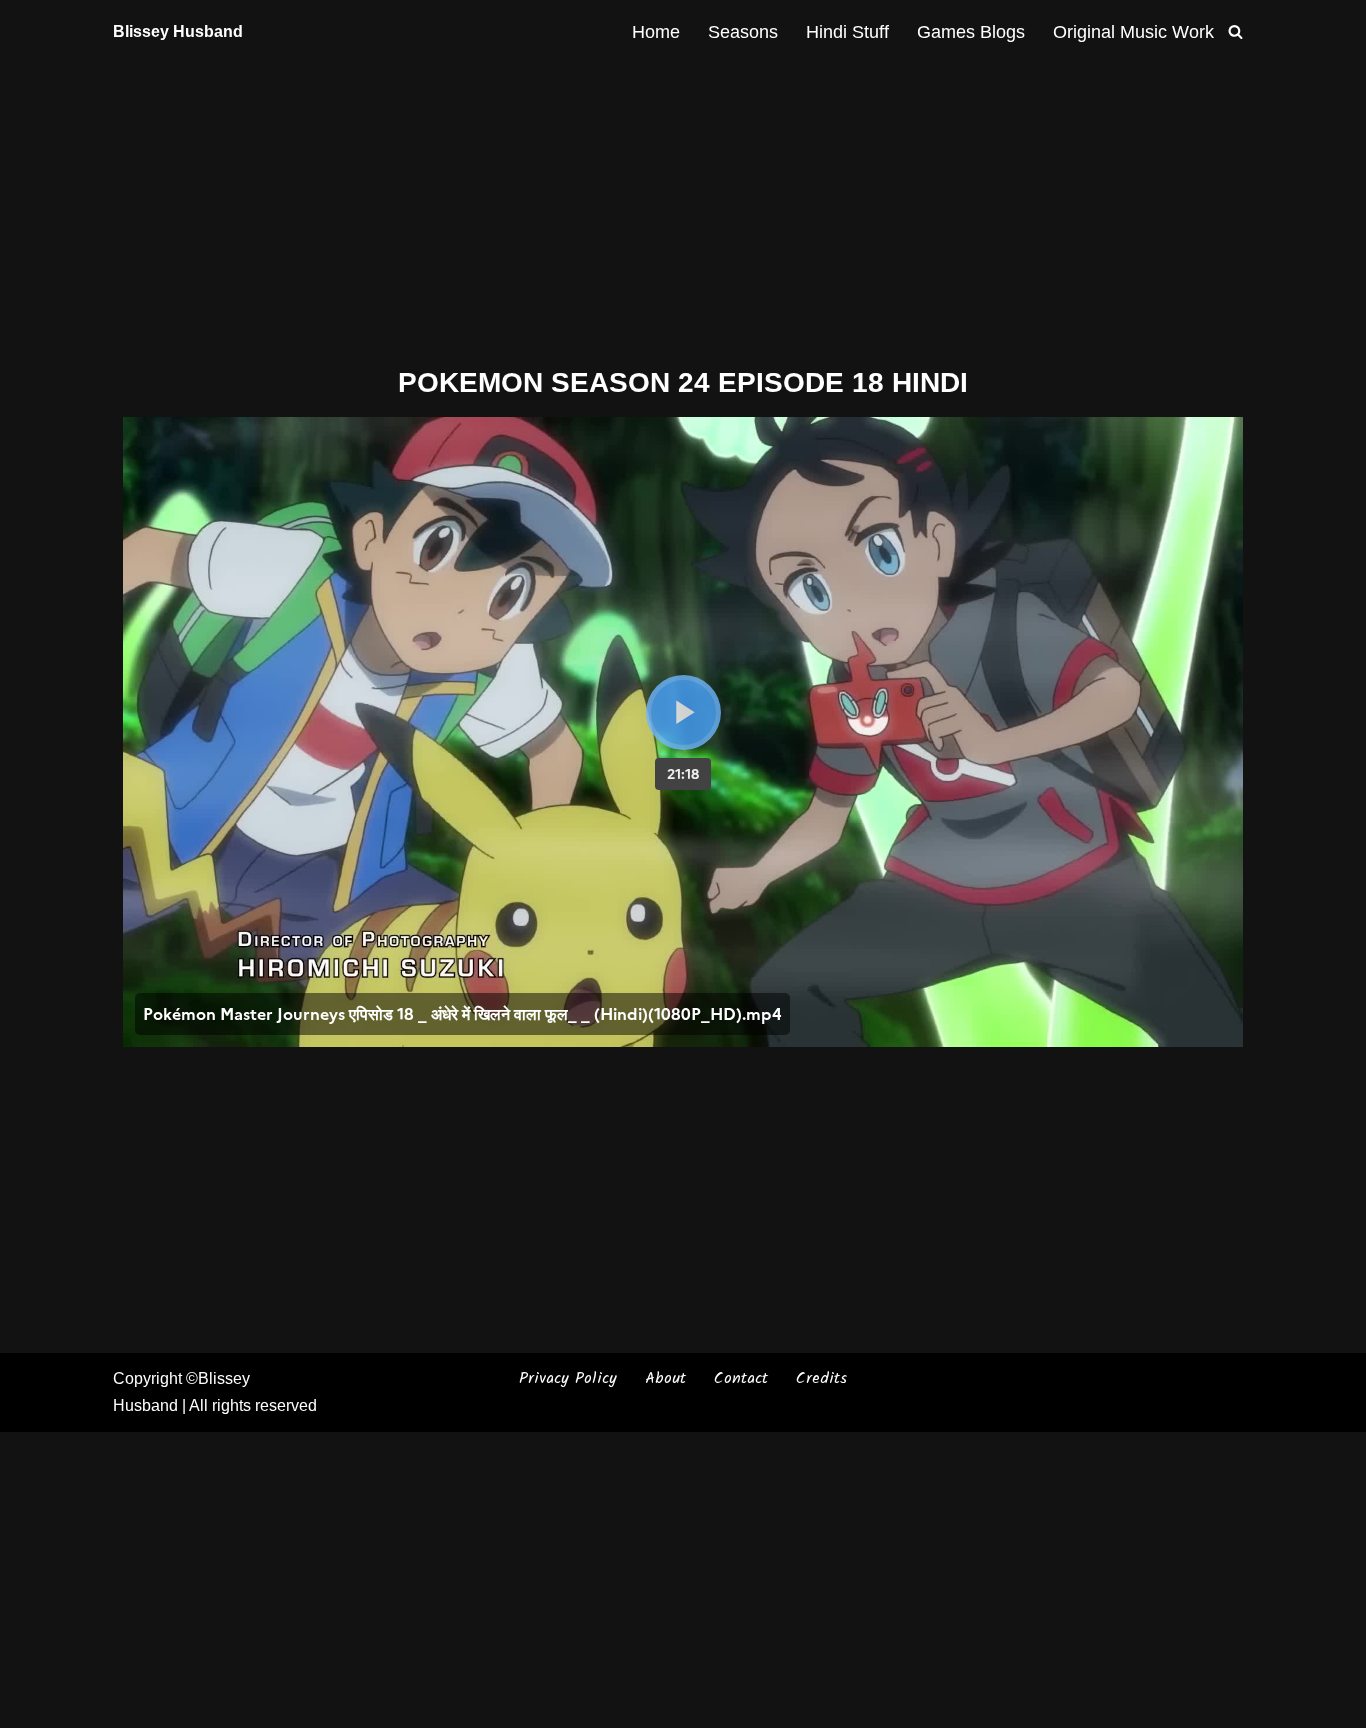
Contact (741, 1378)
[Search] (1235, 31)
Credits (821, 1378)
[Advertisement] (683, 211)
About (665, 1378)
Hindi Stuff (847, 32)
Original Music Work (1133, 32)
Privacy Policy (568, 1378)
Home (656, 32)
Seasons (743, 32)
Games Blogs (971, 32)
